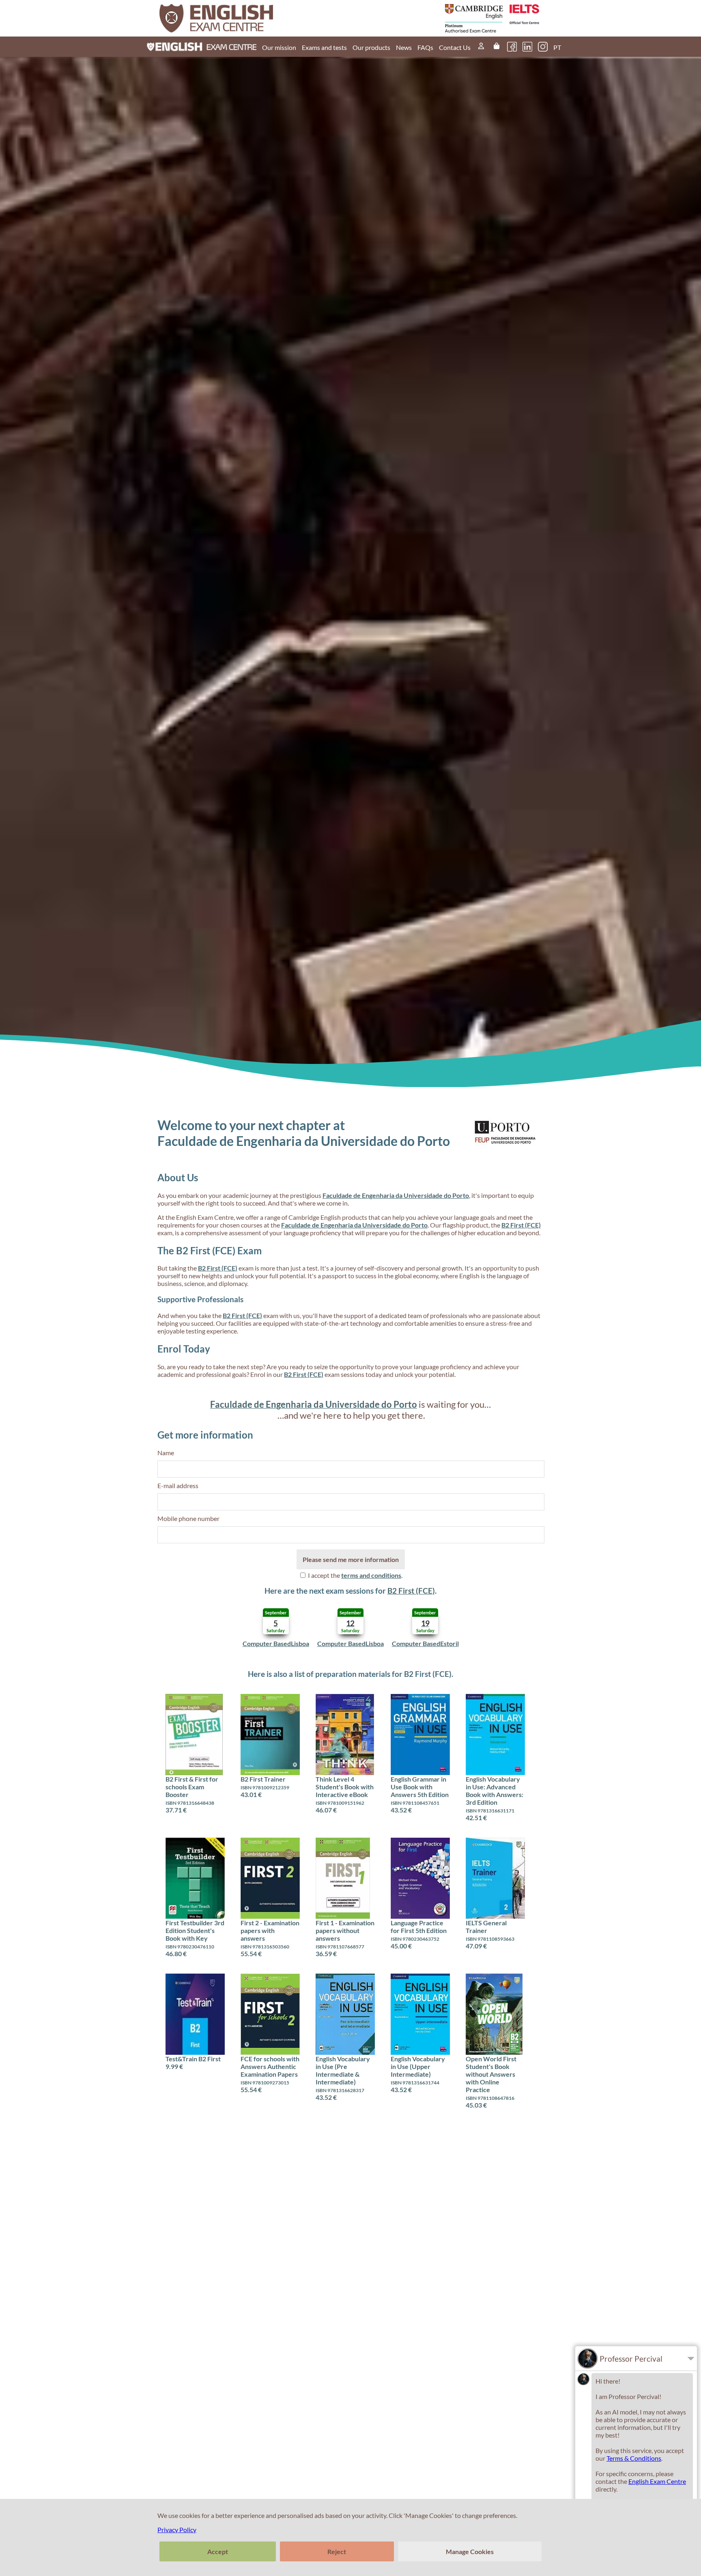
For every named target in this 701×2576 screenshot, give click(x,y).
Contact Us (455, 47)
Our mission (279, 47)
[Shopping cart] (497, 47)
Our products (371, 47)
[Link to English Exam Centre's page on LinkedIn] (527, 47)
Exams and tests (324, 47)
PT (557, 47)
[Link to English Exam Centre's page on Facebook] (512, 47)
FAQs (425, 47)
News (404, 47)
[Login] (481, 47)
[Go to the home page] (256, 18)
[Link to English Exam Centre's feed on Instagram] (543, 47)
